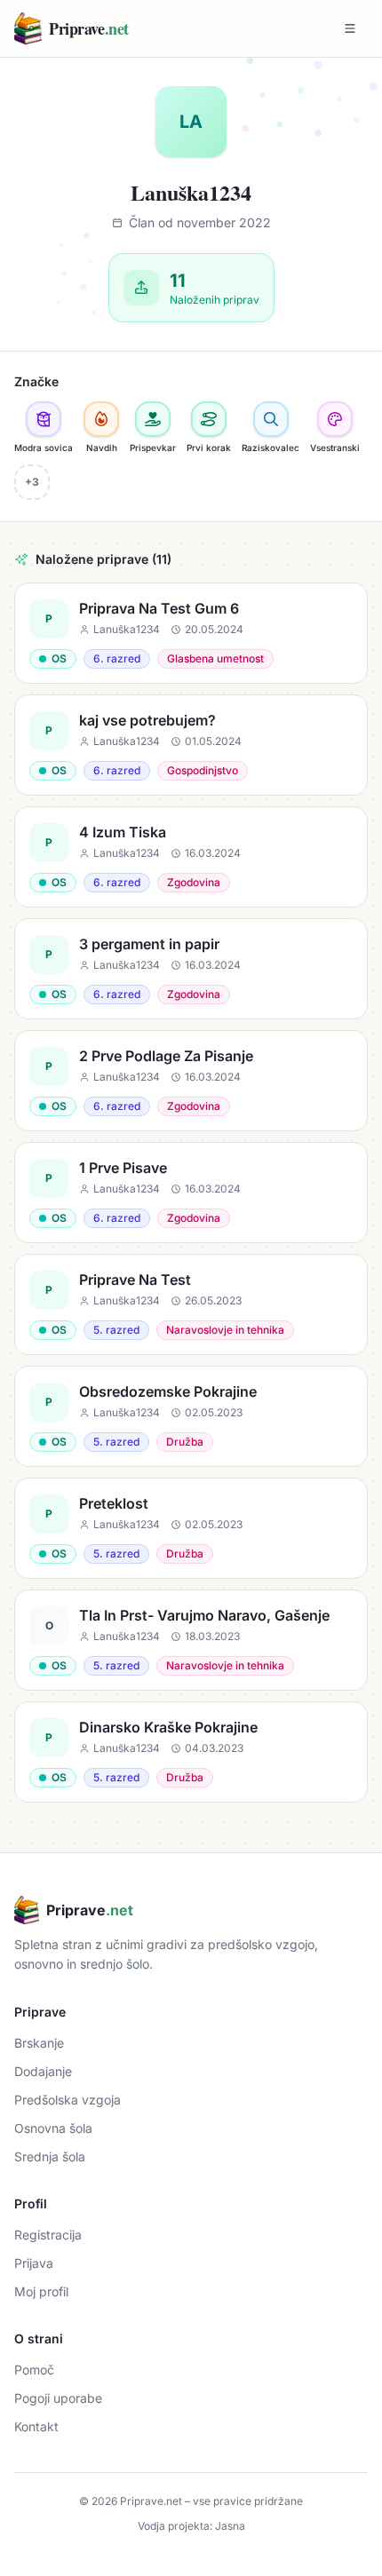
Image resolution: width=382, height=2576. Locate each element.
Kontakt (36, 2426)
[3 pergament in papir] (191, 969)
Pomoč (34, 2370)
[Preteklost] (191, 1528)
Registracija (48, 2235)
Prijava (34, 2263)
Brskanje (39, 2043)
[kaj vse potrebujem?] (191, 745)
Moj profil (41, 2291)
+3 (32, 482)
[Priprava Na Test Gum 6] (191, 633)
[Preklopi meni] (350, 28)
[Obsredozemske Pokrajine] (191, 1416)
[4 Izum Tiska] (191, 857)
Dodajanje (43, 2071)
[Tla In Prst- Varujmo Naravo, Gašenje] (191, 1640)
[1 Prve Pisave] (191, 1193)
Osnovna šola (53, 2128)
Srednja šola (50, 2156)
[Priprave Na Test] (191, 1304)
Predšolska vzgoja (68, 2100)
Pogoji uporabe (58, 2398)
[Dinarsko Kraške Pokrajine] (191, 1752)
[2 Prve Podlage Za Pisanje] (191, 1081)
